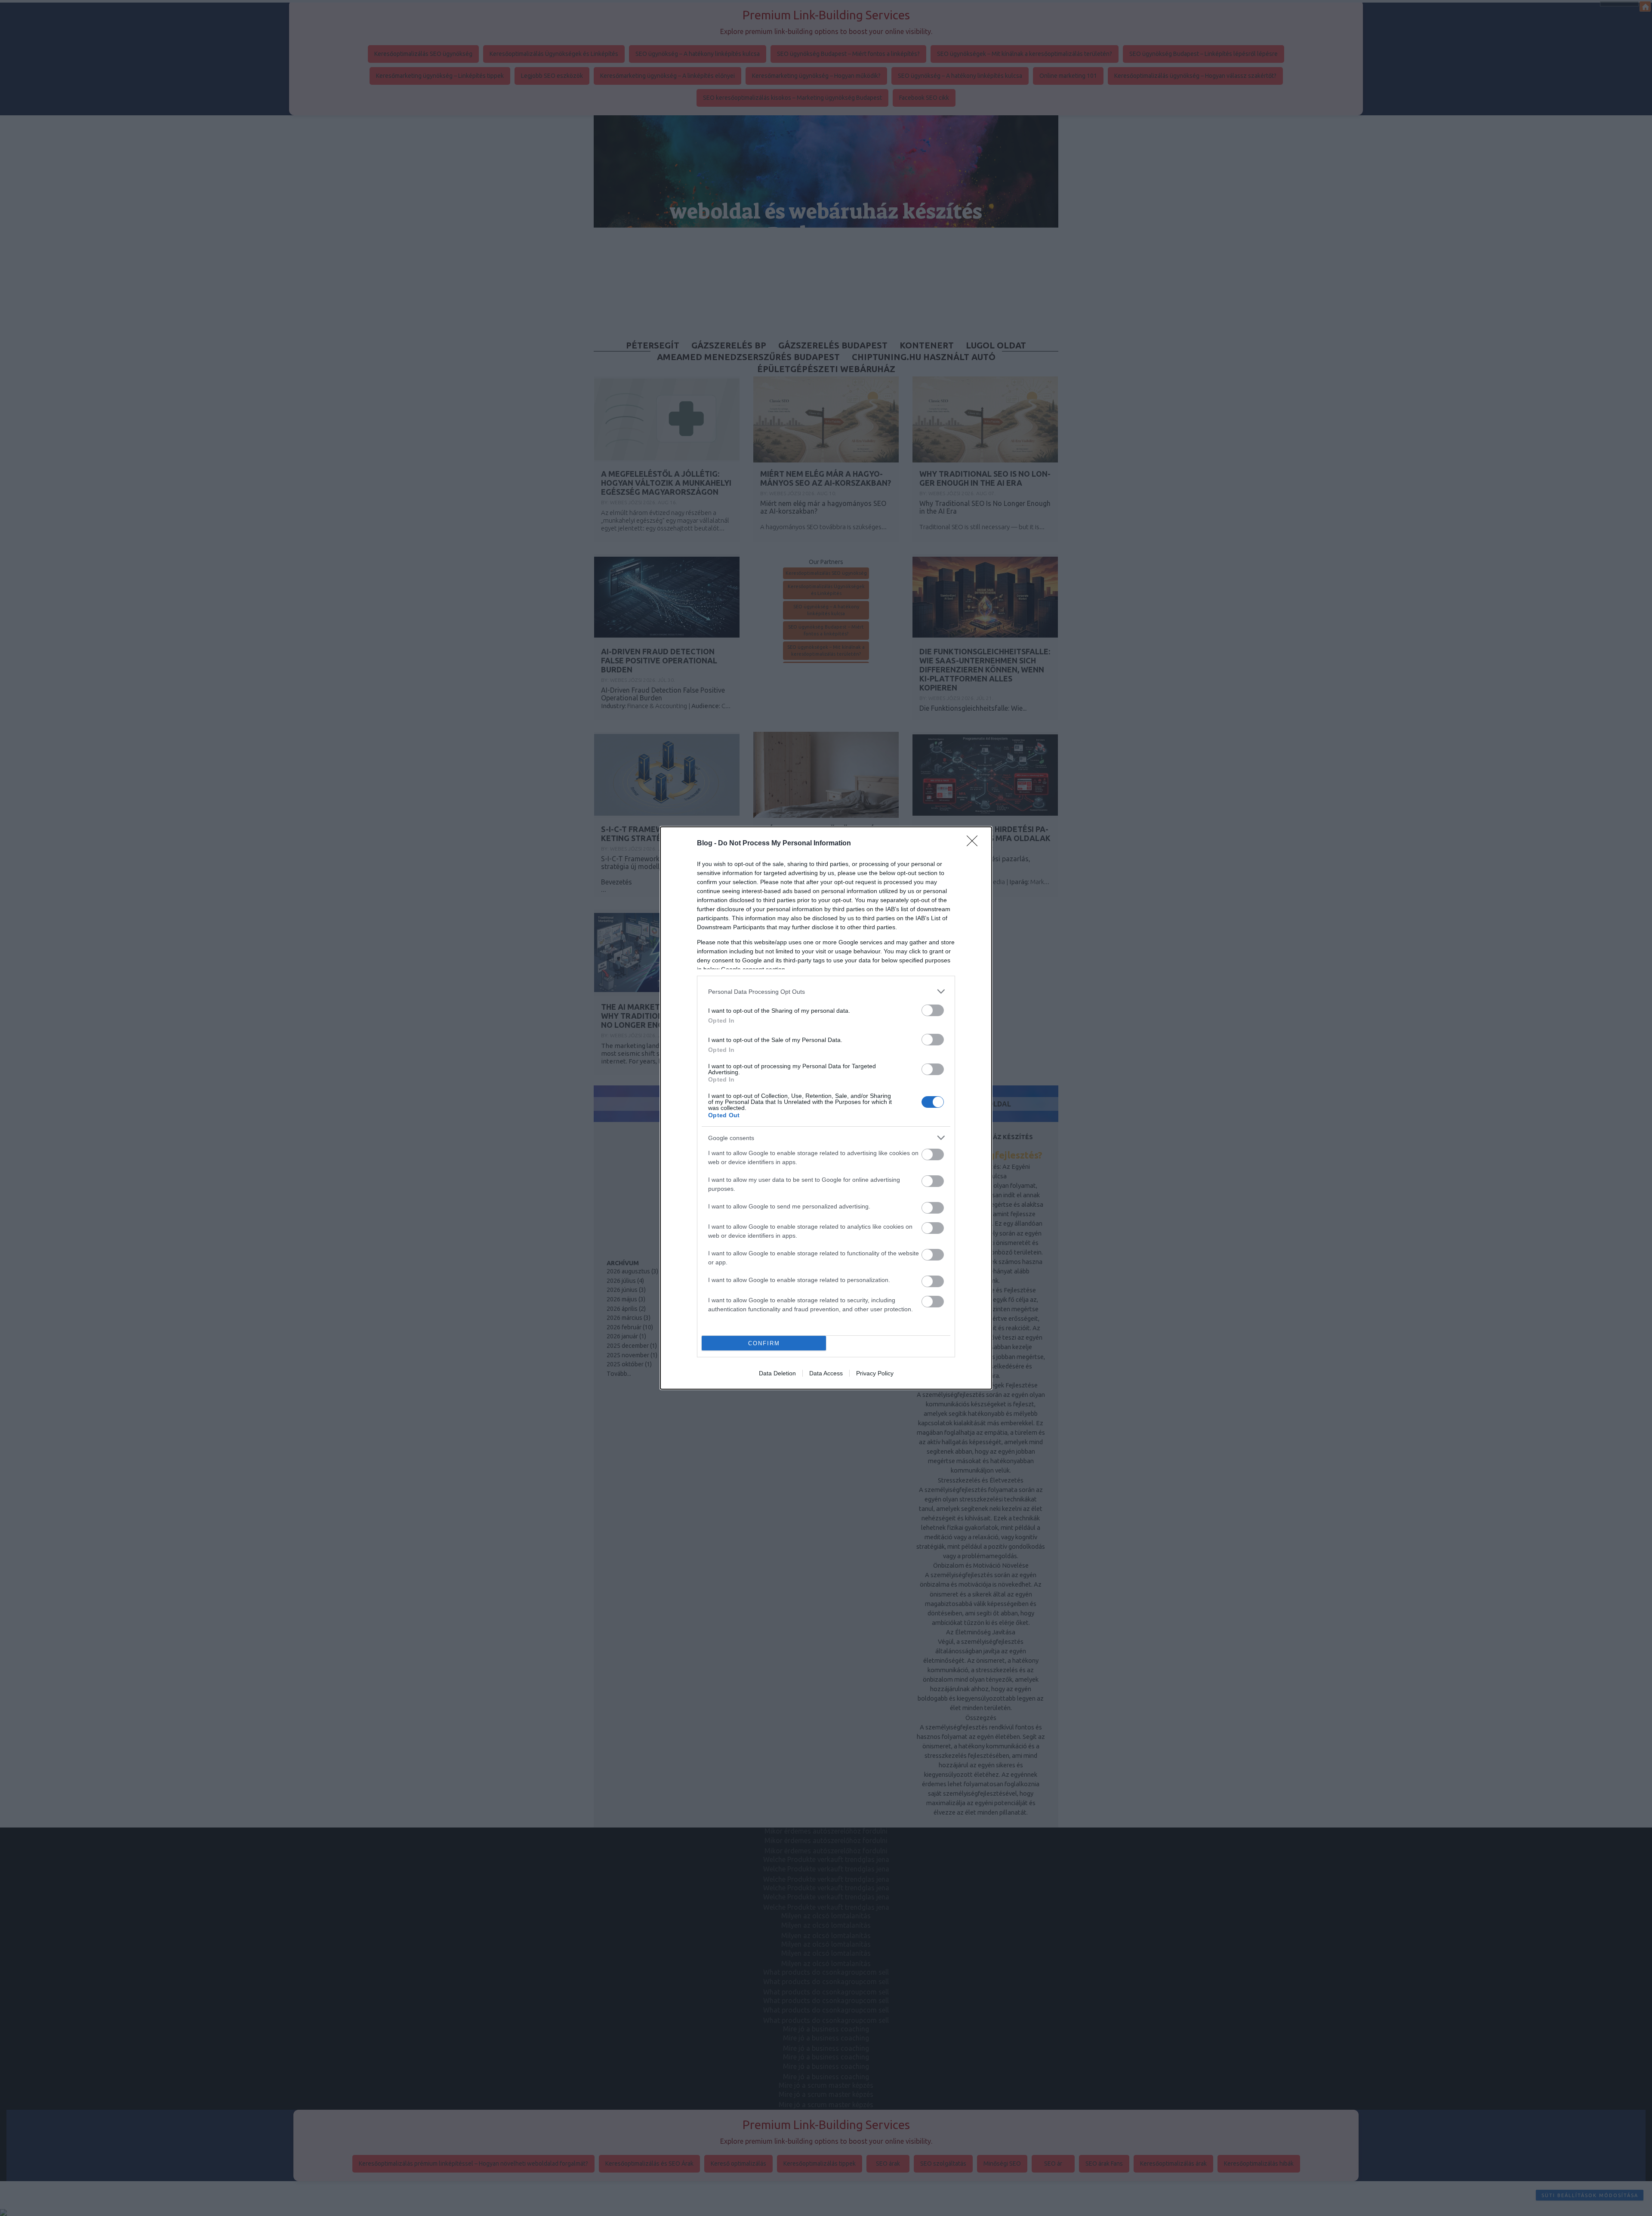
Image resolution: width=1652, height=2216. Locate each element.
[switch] (933, 1010)
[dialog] (826, 1108)
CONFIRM (764, 1343)
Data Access (826, 1373)
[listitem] (826, 991)
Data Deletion (777, 1373)
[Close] (975, 844)
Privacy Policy (875, 1373)
